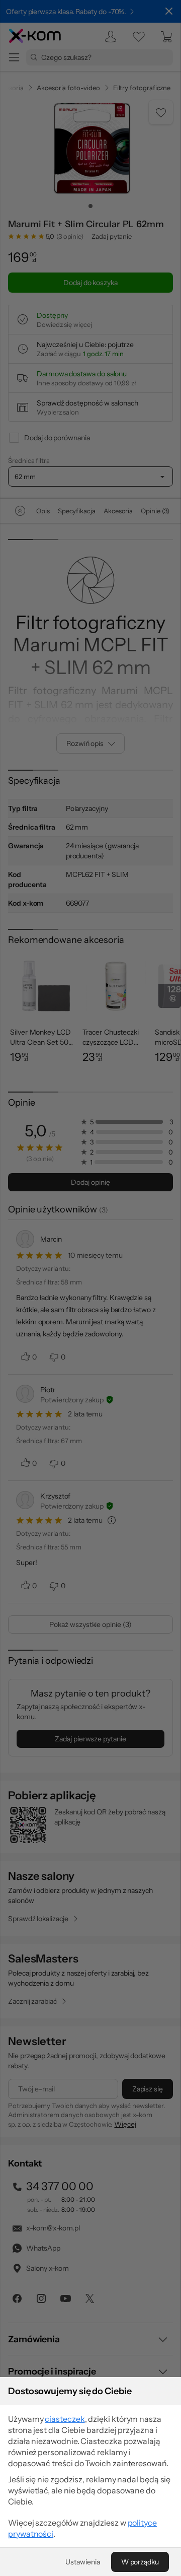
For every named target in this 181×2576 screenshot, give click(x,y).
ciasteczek (65, 2419)
